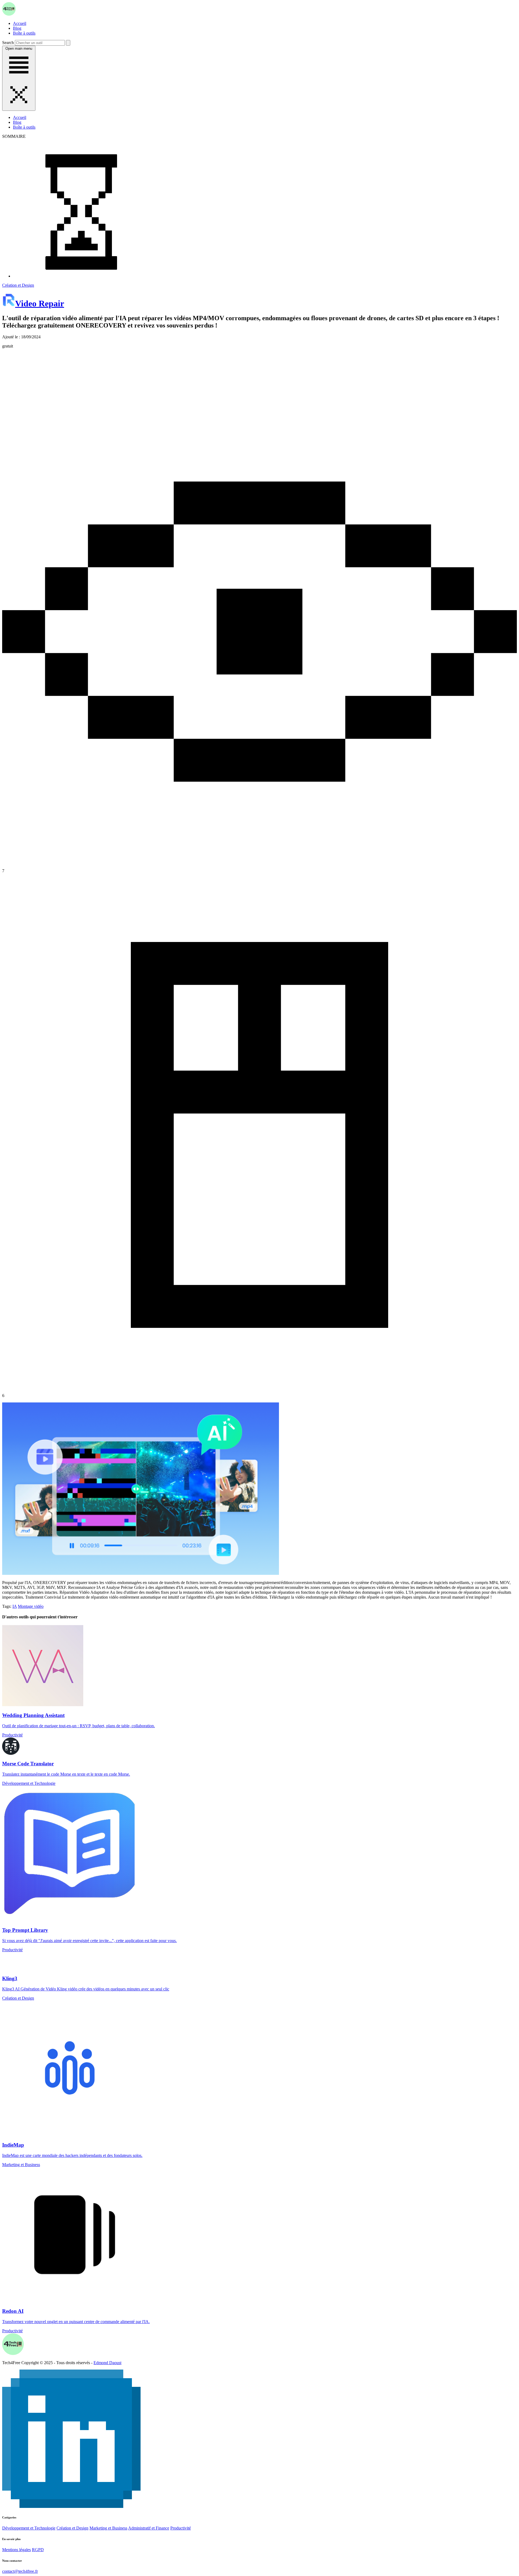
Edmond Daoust (107, 2363)
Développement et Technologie (29, 2528)
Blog (17, 28)
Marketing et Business (108, 2528)
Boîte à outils (24, 33)
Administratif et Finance (149, 2528)
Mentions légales (16, 2550)
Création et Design (18, 285)
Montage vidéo (31, 1606)
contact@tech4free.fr (20, 2571)
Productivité (181, 2528)
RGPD (38, 2550)
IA (15, 1606)
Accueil (20, 23)
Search (8, 43)
